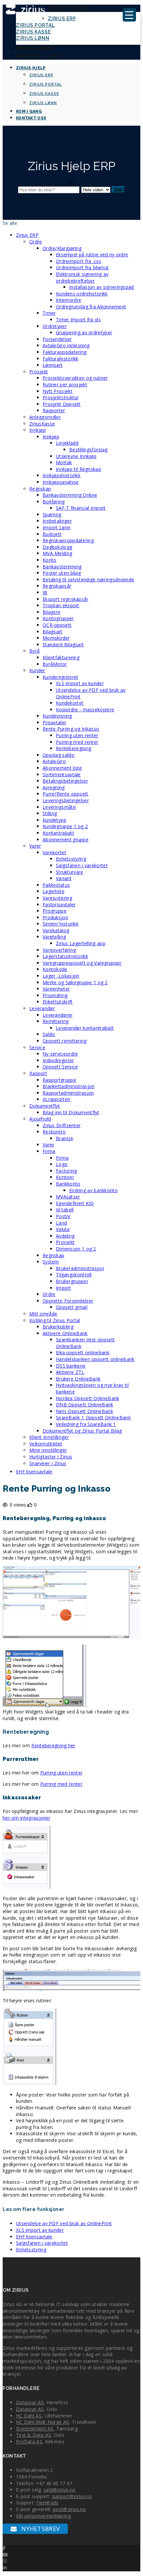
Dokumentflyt (45, 1106)
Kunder (37, 670)
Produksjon (55, 917)
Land (61, 1223)
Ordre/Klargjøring (62, 248)
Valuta (63, 1229)
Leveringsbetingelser (66, 800)
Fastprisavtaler (59, 904)
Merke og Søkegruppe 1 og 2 (75, 982)
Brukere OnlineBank (78, 1379)
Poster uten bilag (62, 573)
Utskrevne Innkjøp (76, 456)
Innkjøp (38, 430)
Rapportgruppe (59, 1080)
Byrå (34, 651)
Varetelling (54, 937)
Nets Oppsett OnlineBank (84, 1411)
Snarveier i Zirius (48, 1463)
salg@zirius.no (60, 2490)
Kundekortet (70, 703)
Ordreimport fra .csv (78, 261)
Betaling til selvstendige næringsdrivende (88, 580)
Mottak (64, 462)
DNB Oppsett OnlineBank (85, 1405)
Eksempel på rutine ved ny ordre (92, 255)
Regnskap (40, 489)
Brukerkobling (58, 1327)
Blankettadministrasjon (69, 1086)
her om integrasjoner (26, 1818)
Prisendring (55, 995)
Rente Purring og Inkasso (71, 729)
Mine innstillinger (48, 1450)
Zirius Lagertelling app (81, 943)
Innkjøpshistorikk (62, 475)
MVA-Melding (57, 553)
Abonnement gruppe (66, 839)
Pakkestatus (56, 885)
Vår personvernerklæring (43, 2516)
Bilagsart (53, 632)
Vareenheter (56, 989)
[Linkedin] (5, 2568)
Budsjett (52, 534)
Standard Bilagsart (63, 644)
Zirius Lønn (33, 38)
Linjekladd (67, 443)
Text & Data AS (33, 2435)
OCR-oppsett (57, 625)
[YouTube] (5, 2555)
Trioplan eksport (61, 605)
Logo (62, 1164)
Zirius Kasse (33, 32)
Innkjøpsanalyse (61, 482)
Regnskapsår (57, 586)
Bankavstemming (62, 567)
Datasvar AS (30, 2402)
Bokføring (54, 502)
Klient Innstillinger (49, 1437)
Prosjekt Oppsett (62, 404)
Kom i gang (35, 48)
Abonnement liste (62, 768)
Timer (49, 313)
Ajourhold (40, 1119)
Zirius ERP (62, 19)
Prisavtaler (54, 722)
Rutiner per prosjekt (65, 385)
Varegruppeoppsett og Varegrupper (82, 963)
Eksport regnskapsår (66, 599)
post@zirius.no (69, 2509)
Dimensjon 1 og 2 (76, 1249)
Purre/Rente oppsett (66, 794)
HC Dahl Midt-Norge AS (42, 2422)
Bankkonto (68, 1184)
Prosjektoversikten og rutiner (75, 378)
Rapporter (54, 410)
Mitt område (43, 1314)
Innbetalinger (57, 521)
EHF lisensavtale (34, 1472)
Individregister (58, 1060)
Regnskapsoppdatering (68, 540)
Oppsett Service (60, 1067)
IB (45, 592)
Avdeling (65, 1236)
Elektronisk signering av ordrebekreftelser (82, 277)
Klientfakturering (61, 657)
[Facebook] (4, 2548)
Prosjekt (39, 372)
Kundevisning (57, 716)
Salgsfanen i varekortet (82, 865)
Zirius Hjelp (69, 8)
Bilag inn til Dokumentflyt (71, 1112)
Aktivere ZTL (70, 1372)
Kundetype (55, 820)
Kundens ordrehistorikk (82, 294)
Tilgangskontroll (74, 1275)
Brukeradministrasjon (80, 1268)
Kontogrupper (58, 618)
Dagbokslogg (57, 547)
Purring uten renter (77, 735)
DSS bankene (71, 1366)
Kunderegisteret (61, 677)
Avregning (54, 787)
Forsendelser (57, 339)
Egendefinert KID (75, 1203)
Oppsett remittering (65, 1041)
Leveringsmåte (59, 807)
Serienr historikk (61, 924)
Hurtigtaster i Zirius (51, 1457)
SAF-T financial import (81, 508)
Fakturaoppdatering (65, 352)
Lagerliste (54, 891)
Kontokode (55, 969)
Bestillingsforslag (88, 450)
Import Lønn (57, 527)
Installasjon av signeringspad (102, 287)
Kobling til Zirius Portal (55, 1320)
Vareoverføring (59, 950)
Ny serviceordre (60, 1054)
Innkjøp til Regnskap (78, 469)
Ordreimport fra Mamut (82, 267)
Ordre (36, 242)
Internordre (69, 300)
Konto (50, 560)
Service (37, 1047)
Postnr (63, 1216)
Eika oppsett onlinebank (83, 1352)
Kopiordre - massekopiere (85, 709)
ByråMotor (55, 664)
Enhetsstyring (71, 859)
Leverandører (58, 1015)
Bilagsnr (52, 612)
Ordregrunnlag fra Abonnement (91, 307)
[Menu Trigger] (129, 15)
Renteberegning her (53, 1745)
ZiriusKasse (42, 424)
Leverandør (42, 1008)
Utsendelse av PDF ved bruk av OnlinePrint (64, 2223)
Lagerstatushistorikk (65, 956)
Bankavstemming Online (70, 495)
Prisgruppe (55, 911)
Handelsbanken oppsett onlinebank (95, 1359)
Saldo (49, 1034)
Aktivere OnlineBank (65, 1333)
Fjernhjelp (47, 2503)
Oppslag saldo (59, 755)
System (51, 1262)
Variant (64, 878)
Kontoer (65, 1177)
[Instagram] (5, 2561)
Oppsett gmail (72, 1307)
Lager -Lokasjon (61, 976)
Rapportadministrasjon (68, 1093)
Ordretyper (55, 326)
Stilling (50, 813)
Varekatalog (56, 930)
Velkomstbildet (46, 1444)
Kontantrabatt (58, 833)
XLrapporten (56, 1099)
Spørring (52, 515)
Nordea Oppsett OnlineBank (88, 1398)
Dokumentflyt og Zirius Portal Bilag (82, 1431)
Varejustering (57, 898)
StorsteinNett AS (35, 2429)
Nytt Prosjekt (58, 391)
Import (64, 1288)
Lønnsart (53, 365)
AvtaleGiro (54, 761)
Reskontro (54, 1132)
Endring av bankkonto (93, 1190)
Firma (49, 1151)
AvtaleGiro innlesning (66, 345)
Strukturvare (70, 872)
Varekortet (54, 852)
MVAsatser (68, 1197)
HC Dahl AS (29, 2416)
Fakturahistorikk (61, 359)
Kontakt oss (39, 56)
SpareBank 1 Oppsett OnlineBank (93, 1417)
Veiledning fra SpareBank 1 (86, 1424)
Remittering (56, 1021)
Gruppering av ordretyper (84, 332)
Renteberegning (73, 748)
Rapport (38, 1073)
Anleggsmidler (45, 417)
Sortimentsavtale (62, 774)
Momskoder (56, 638)
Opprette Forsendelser (68, 1301)
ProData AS (29, 2442)
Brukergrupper (72, 1281)
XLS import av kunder (80, 683)
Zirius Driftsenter (62, 1125)
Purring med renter (77, 742)
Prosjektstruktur (61, 397)
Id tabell (65, 1210)
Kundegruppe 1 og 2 (65, 826)
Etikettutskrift (58, 1002)
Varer (35, 846)
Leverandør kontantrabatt (85, 1028)
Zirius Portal (35, 25)
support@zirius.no (72, 2496)
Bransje (65, 1138)
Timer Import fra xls (78, 320)
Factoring (67, 1171)
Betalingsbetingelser (65, 781)
